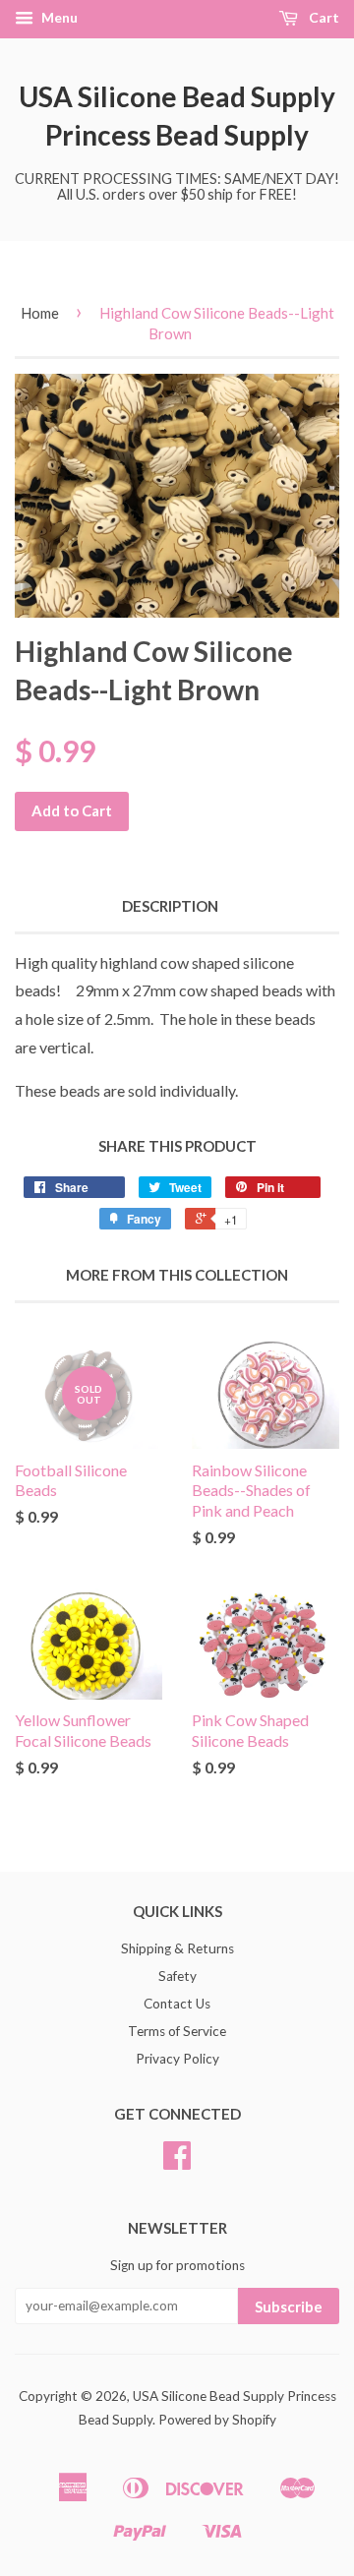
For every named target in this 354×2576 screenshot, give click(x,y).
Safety (177, 1976)
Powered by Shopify (217, 2420)
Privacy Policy (177, 2059)
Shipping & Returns (177, 1948)
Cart (323, 17)
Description (170, 906)
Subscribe (289, 2306)
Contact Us (177, 2004)
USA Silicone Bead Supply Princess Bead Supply (177, 116)
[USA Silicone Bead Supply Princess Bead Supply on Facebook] (177, 2162)
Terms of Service (177, 2031)
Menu (58, 17)
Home (40, 313)
